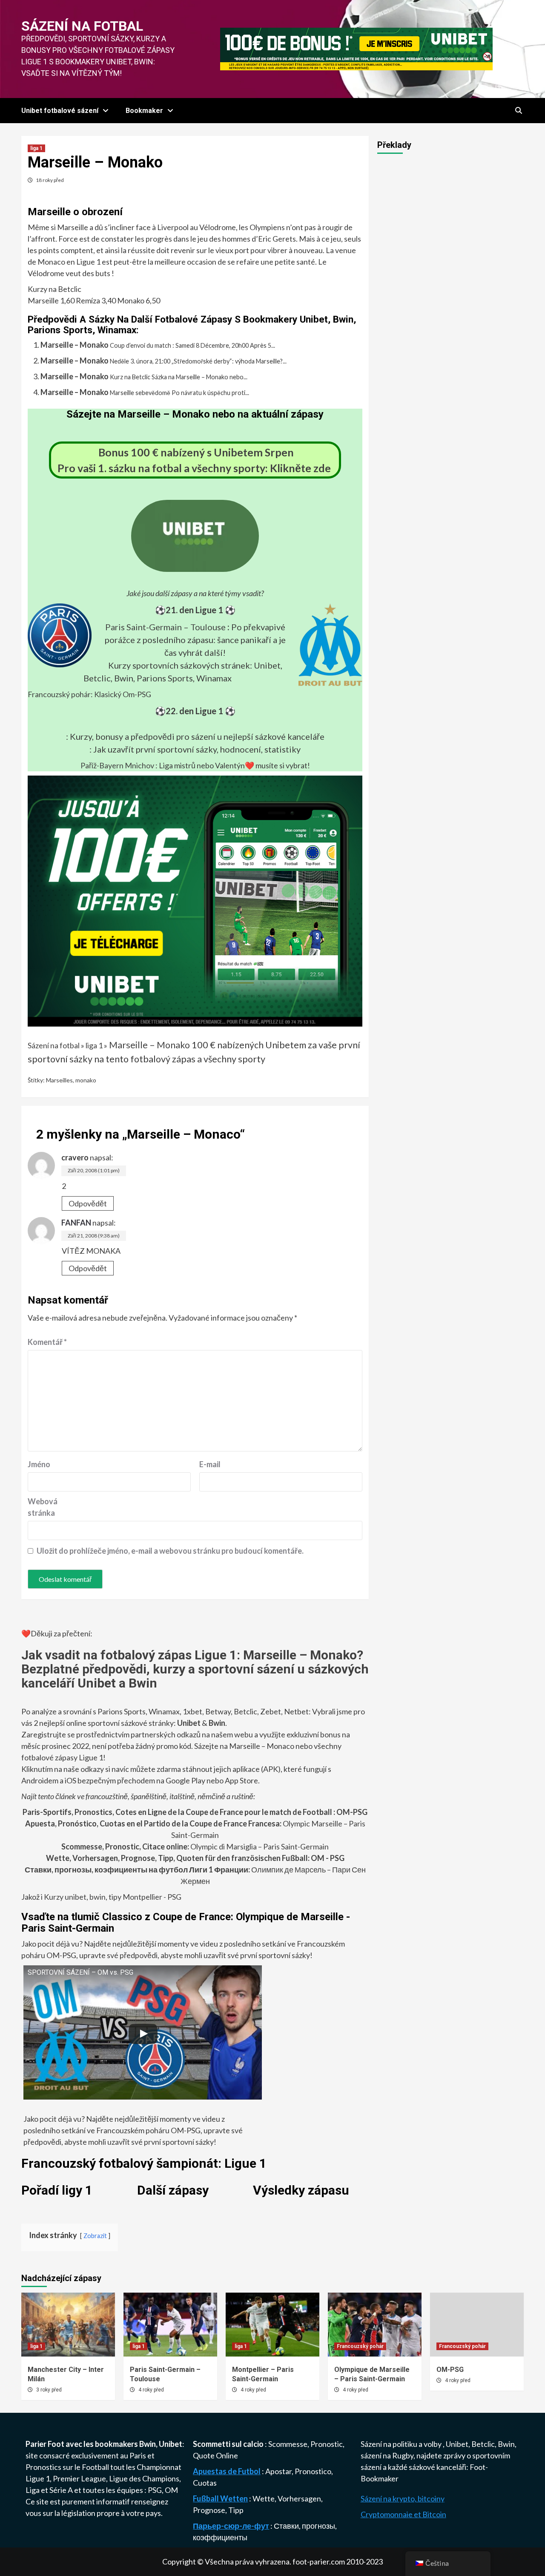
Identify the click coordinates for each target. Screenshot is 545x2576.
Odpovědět (88, 1203)
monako (86, 1080)
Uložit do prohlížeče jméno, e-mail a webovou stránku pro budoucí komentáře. (170, 1551)
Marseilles (59, 1080)
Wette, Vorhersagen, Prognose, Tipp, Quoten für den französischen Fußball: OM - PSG (195, 1858)
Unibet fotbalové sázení (60, 111)
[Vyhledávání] (518, 111)
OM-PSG (450, 2370)
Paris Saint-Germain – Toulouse (165, 627)
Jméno (39, 1464)
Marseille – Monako (75, 345)
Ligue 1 (38, 2478)
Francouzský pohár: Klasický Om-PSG (89, 694)
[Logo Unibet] (195, 566)
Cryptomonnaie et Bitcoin (403, 2514)
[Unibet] (195, 900)
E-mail (210, 1464)
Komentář (47, 1342)
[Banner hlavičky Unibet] (356, 48)
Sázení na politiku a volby (402, 2444)
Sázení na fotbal (82, 26)
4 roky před (151, 2390)
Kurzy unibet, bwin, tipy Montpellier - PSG (112, 1897)
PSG (155, 2490)
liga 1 (36, 148)
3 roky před (49, 2390)
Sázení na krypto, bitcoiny (403, 2498)
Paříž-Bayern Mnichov (117, 765)
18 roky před (50, 180)
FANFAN (76, 1223)
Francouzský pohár (360, 2346)
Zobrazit (95, 2236)
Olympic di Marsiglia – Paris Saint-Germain (195, 1846)
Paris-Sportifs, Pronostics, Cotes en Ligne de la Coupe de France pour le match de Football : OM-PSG (195, 1812)
